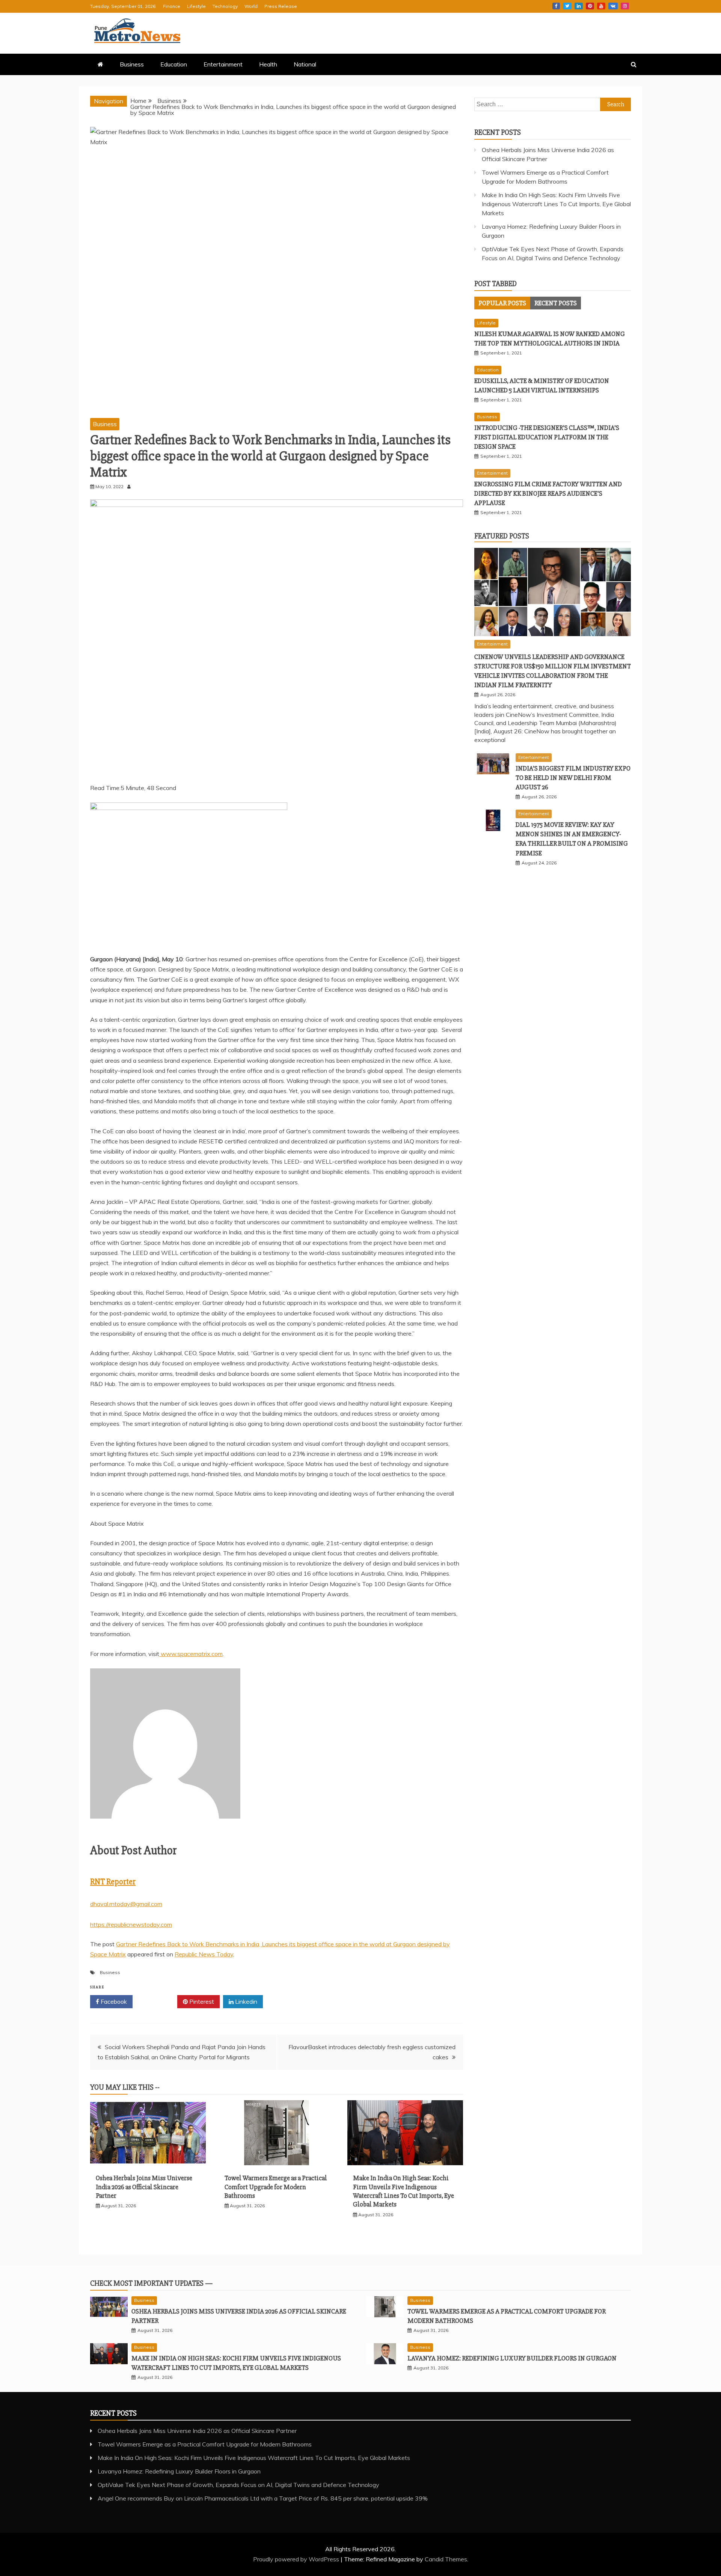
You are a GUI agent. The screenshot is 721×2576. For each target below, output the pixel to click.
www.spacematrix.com (191, 1654)
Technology (225, 6)
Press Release (281, 6)
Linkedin (579, 6)
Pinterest (590, 6)
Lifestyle (196, 6)
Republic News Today (204, 1954)
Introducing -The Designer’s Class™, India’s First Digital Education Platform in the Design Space (547, 437)
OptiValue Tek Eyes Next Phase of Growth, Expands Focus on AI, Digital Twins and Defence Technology (238, 2485)
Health (268, 64)
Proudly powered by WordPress (297, 2559)
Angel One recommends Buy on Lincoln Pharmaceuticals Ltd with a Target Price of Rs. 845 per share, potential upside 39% (263, 2498)
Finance (172, 6)
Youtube (601, 6)
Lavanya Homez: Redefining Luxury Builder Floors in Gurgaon (512, 2358)
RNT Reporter (113, 1882)
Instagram (625, 6)
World (251, 6)
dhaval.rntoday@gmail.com (126, 1904)
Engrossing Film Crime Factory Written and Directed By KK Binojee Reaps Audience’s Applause (548, 493)
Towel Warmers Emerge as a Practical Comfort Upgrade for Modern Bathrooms (276, 2187)
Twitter (567, 6)
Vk (613, 6)
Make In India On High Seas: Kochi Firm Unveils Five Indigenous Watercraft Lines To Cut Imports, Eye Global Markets (403, 2191)
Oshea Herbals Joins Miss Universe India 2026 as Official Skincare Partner (144, 2187)
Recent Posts (556, 303)
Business (132, 64)
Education (174, 64)
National (305, 64)
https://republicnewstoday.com (131, 1924)
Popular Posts (502, 303)
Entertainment (223, 64)
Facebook (556, 6)
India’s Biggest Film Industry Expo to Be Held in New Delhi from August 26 (573, 778)
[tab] (502, 303)
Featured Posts (502, 536)
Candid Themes (446, 2559)
